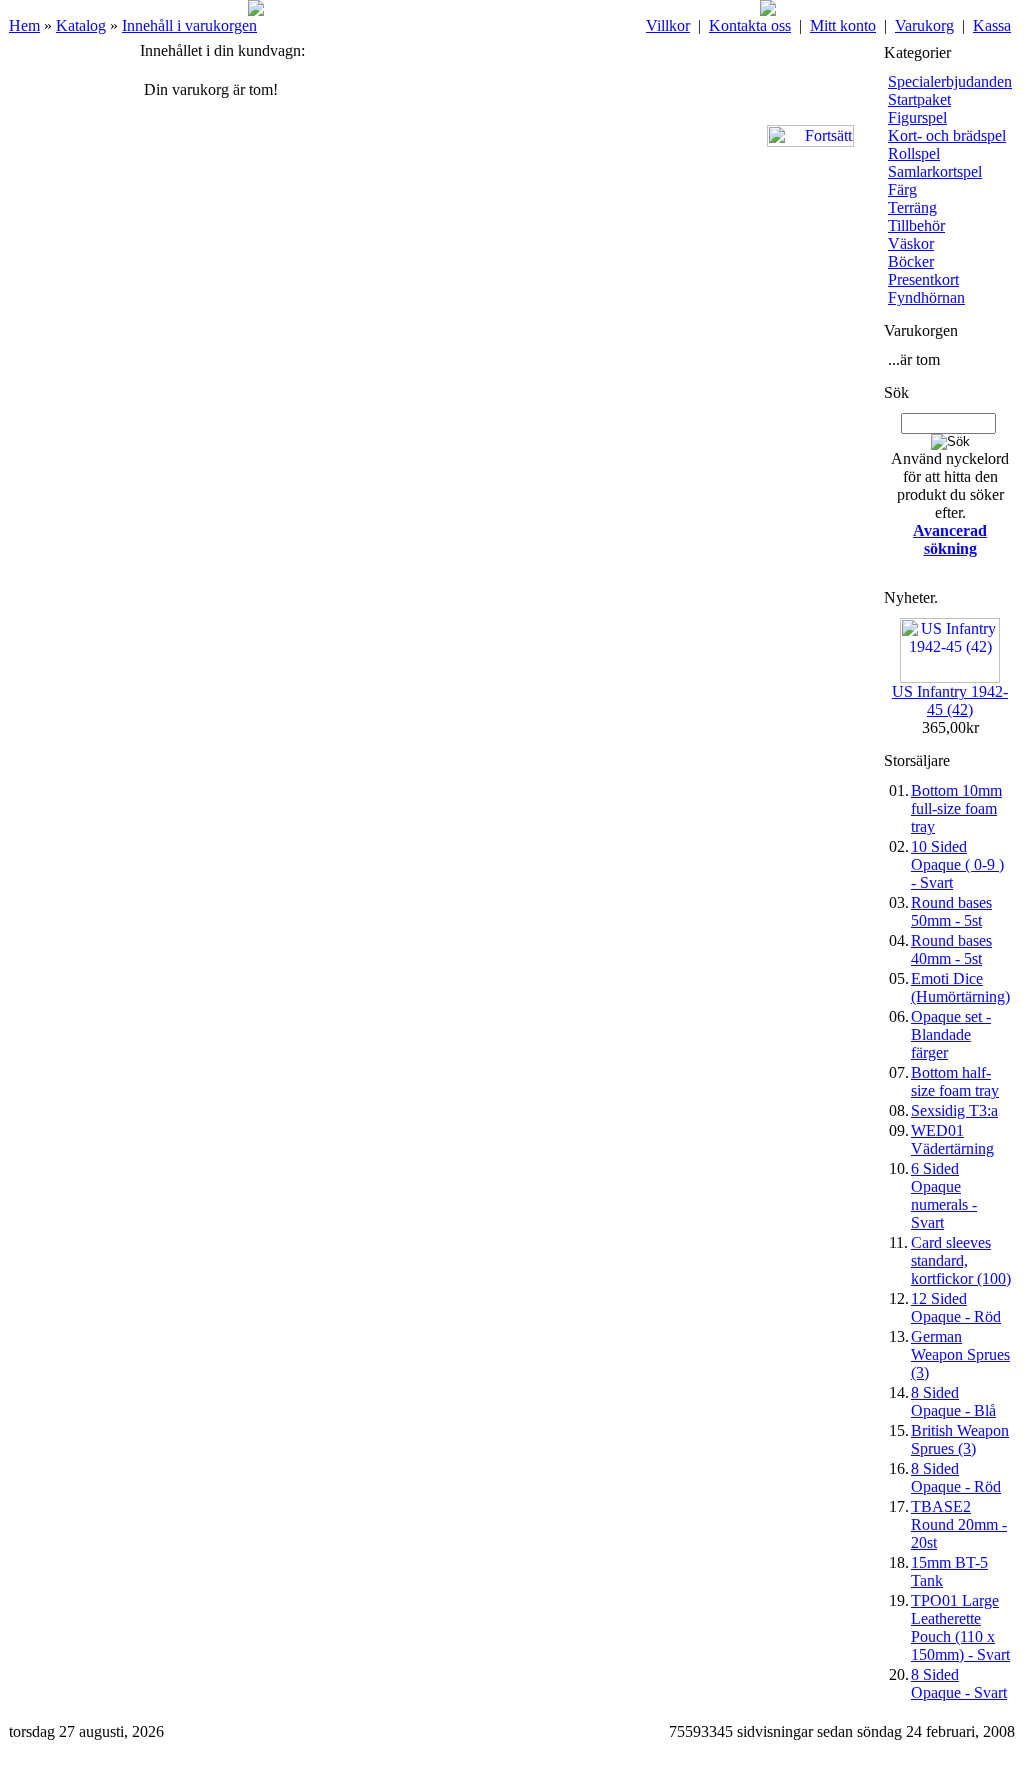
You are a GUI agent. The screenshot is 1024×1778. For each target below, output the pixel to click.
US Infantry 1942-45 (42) (950, 700)
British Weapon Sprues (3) (960, 1439)
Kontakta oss (750, 25)
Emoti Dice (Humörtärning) (960, 987)
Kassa (992, 25)
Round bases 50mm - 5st (951, 911)
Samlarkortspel (935, 171)
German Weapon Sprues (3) (960, 1354)
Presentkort (923, 279)
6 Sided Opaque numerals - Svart (944, 1195)
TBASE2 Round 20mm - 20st (959, 1524)
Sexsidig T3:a (954, 1110)
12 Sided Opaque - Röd (956, 1307)
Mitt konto (843, 25)
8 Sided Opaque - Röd (956, 1477)
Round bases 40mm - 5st (951, 949)
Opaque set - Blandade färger (951, 1034)
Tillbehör (916, 225)
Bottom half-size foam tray (955, 1081)
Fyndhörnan (926, 297)
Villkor (668, 25)
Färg (902, 189)
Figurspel (917, 117)
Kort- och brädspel (947, 135)
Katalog (81, 25)
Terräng (912, 207)
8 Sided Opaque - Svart (959, 1683)
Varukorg (924, 25)
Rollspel (914, 153)
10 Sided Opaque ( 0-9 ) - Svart (957, 864)
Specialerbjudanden (950, 81)
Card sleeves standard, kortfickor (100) (961, 1260)
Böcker (911, 261)
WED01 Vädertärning (952, 1139)
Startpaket (919, 99)
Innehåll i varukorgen (189, 25)
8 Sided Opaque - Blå (953, 1401)
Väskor (911, 243)
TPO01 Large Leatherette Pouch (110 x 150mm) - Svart (960, 1627)
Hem (24, 25)
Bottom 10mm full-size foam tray (956, 808)
